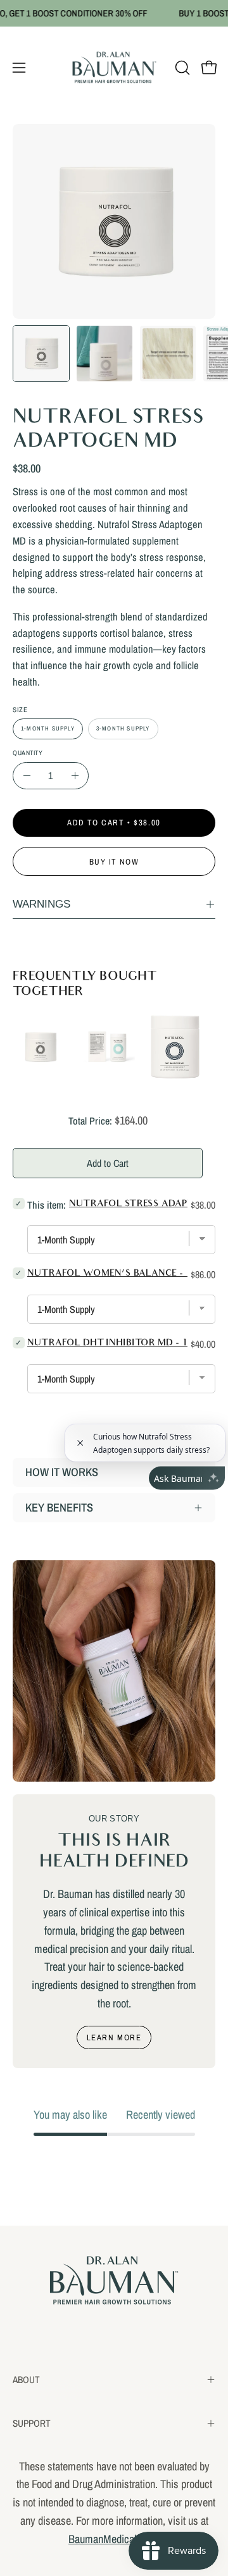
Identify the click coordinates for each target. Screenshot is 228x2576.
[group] (114, 13)
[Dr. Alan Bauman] (114, 68)
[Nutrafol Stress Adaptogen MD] (41, 354)
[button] (181, 68)
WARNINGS (41, 904)
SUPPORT (32, 2423)
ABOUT (26, 2380)
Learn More (114, 2037)
